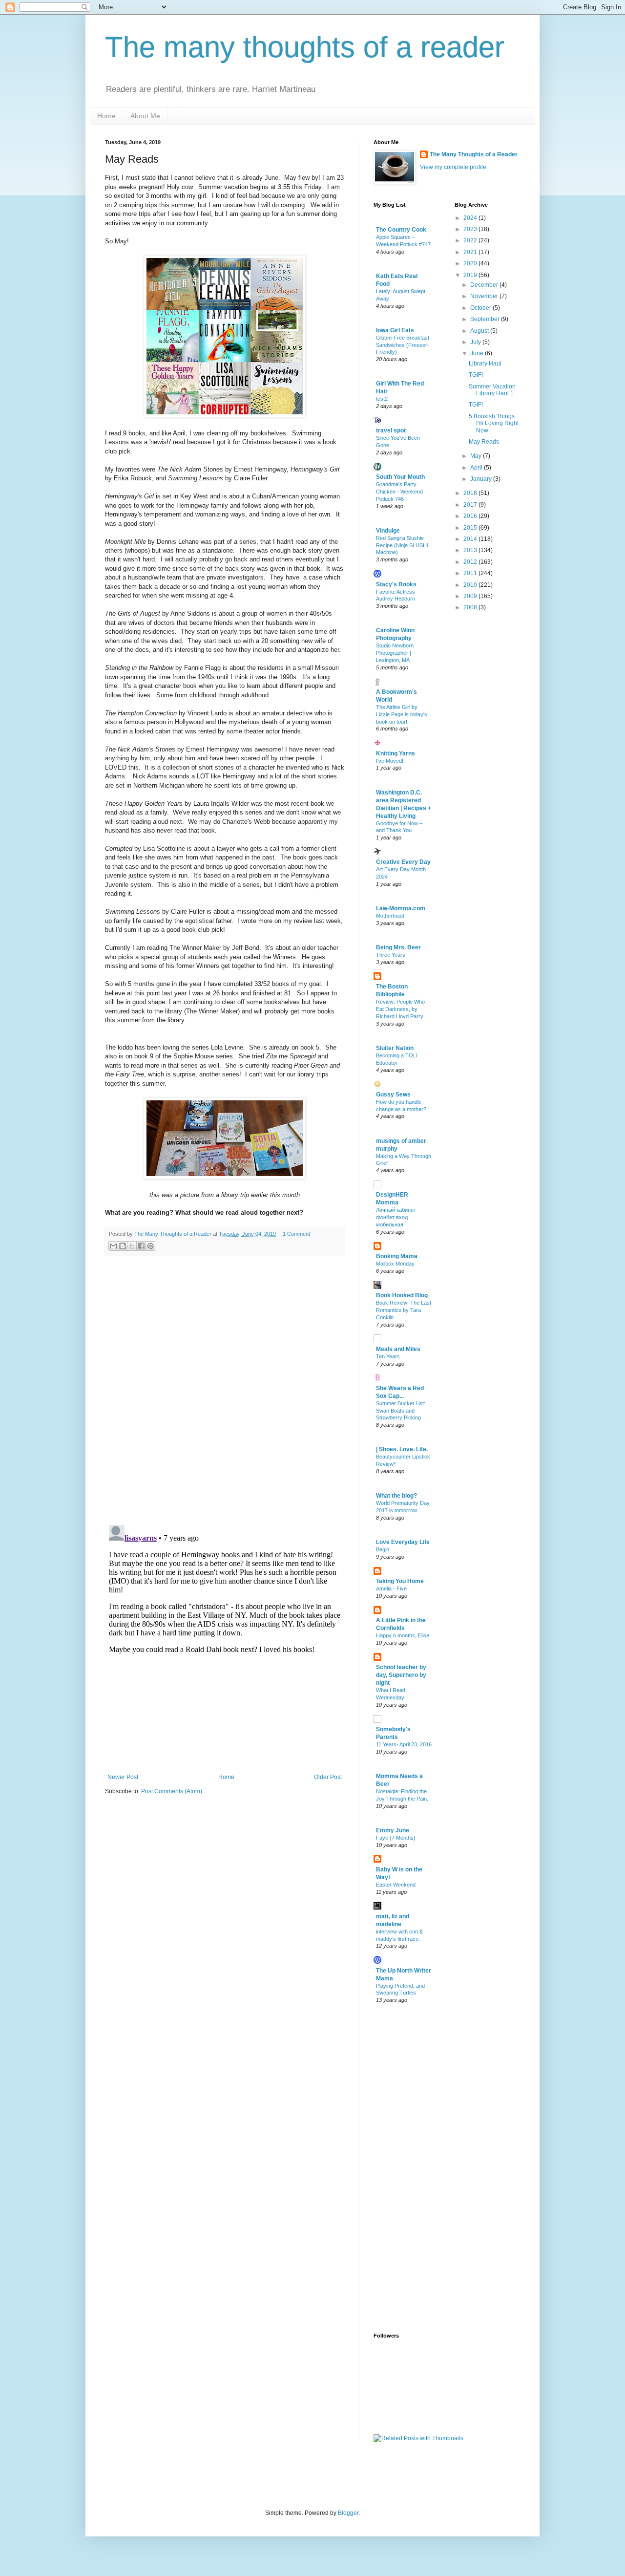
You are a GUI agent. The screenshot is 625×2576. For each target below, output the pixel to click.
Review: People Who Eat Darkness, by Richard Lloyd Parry (400, 1009)
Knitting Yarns (396, 753)
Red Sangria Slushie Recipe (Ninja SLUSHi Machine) (402, 545)
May (477, 456)
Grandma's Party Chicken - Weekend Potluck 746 (399, 492)
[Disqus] (225, 1391)
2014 (471, 539)
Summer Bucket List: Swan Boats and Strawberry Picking (401, 1411)
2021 (471, 252)
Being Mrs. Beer (398, 947)
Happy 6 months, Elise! (403, 1635)
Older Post (328, 1777)
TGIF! (476, 375)
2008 (471, 607)
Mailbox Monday (395, 1264)
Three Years (391, 955)
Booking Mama (397, 1256)
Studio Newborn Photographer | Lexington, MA (395, 653)
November (485, 296)
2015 (471, 528)
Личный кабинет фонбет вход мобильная (396, 1217)
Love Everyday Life (403, 1542)
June (478, 353)
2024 (471, 218)
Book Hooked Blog (402, 1295)
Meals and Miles (398, 1349)
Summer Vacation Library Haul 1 (492, 390)
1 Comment (296, 1234)
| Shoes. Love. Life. (402, 1449)
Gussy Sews (393, 1095)
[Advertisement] (413, 2169)
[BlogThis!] (123, 1246)
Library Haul (485, 364)
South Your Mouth (400, 477)
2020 (471, 263)
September (486, 319)
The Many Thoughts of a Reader (474, 154)
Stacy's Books (396, 584)
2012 (471, 562)
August (480, 331)
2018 (471, 493)
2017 (471, 505)
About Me (145, 116)
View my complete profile (453, 167)
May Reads (484, 442)
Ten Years (388, 1356)
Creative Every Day (403, 862)
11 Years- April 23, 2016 (404, 1744)
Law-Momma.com (401, 908)
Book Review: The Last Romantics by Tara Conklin (404, 1310)
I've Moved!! (390, 761)
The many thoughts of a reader (305, 47)
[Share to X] (132, 1246)
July (476, 342)
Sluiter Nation (395, 1048)
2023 (471, 229)
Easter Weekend (396, 1885)
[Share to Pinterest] (150, 1246)
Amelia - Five (391, 1589)
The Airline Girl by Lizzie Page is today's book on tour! (402, 714)
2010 (471, 585)
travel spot (391, 430)
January (482, 479)
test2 (382, 399)
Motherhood (390, 916)
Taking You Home (400, 1581)
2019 (471, 275)
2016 (471, 516)
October (481, 308)
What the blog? (396, 1496)
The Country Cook (401, 230)
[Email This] (113, 1246)
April (477, 468)
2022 (471, 240)
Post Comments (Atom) (172, 1791)
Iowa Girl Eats (395, 330)
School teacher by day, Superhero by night (401, 1675)
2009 (471, 596)
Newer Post (123, 1777)
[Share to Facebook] (141, 1246)
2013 (471, 550)
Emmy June (393, 1830)
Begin (383, 1549)
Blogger (348, 2513)
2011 (471, 573)
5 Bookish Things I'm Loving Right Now (494, 423)
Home (106, 116)
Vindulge (388, 531)
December (485, 285)
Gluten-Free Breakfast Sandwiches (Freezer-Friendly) (403, 345)
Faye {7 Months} (396, 1838)
